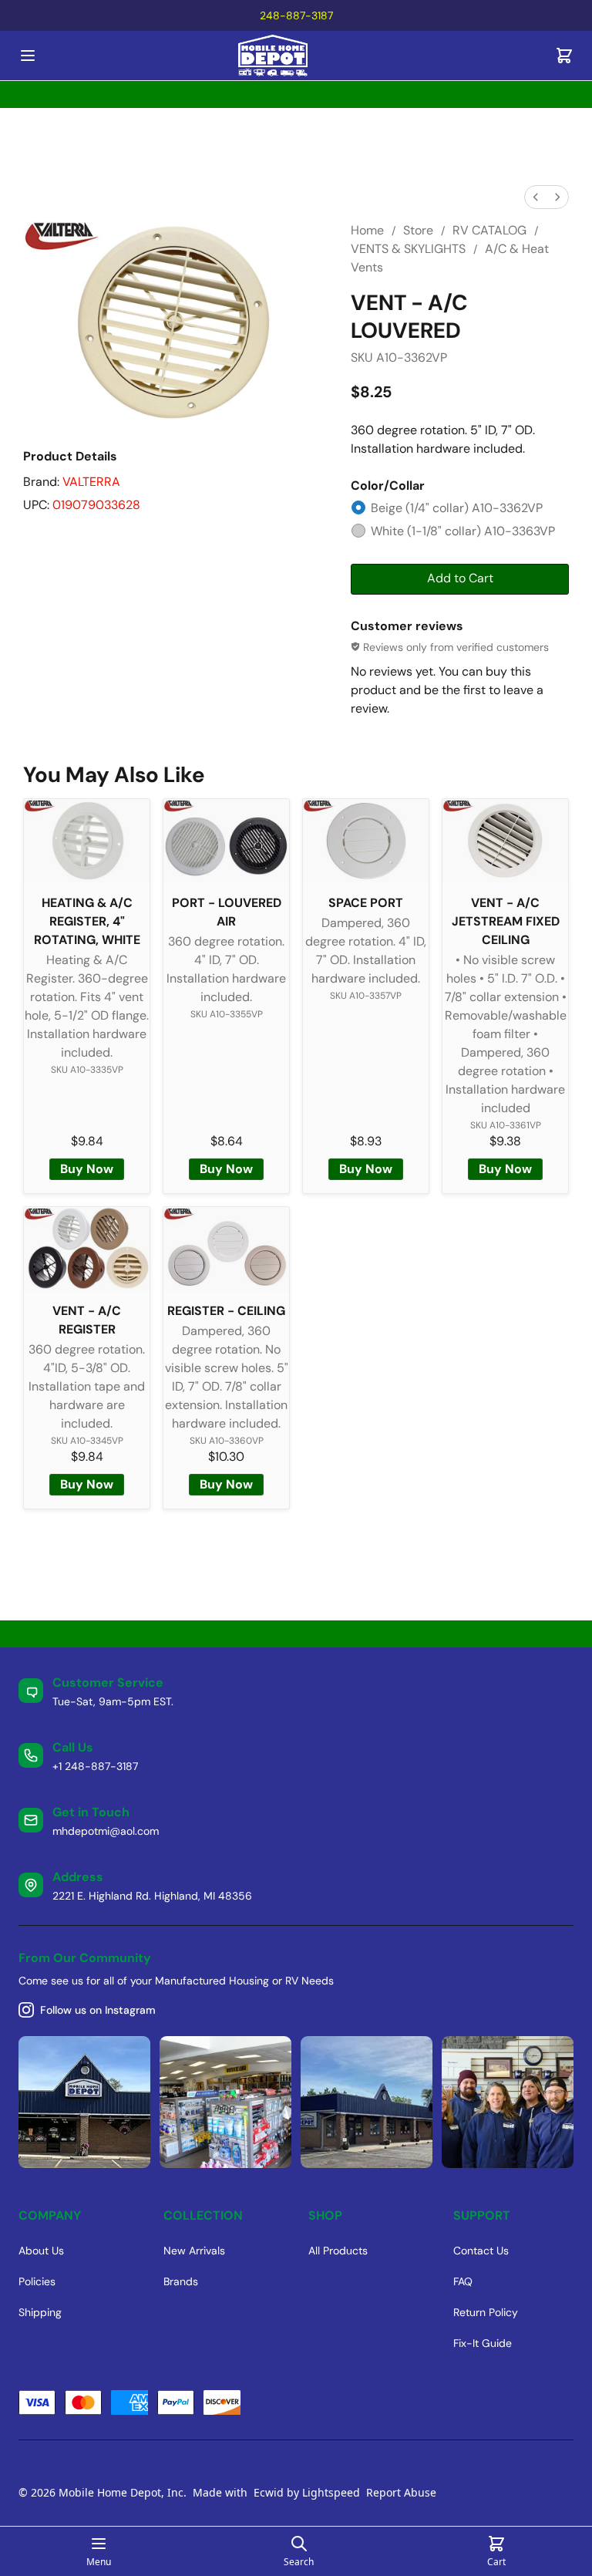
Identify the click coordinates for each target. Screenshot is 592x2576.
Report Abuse (401, 2492)
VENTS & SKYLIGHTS (408, 249)
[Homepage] (296, 56)
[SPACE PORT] (366, 841)
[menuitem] (536, 197)
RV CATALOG (489, 230)
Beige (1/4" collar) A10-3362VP (457, 508)
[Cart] (564, 56)
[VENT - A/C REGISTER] (87, 1249)
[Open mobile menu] (28, 56)
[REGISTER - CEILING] (226, 1249)
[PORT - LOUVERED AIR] (226, 841)
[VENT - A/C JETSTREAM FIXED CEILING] (505, 841)
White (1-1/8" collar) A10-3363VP (463, 531)
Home (367, 230)
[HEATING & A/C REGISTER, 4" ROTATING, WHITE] (87, 841)
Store (418, 230)
